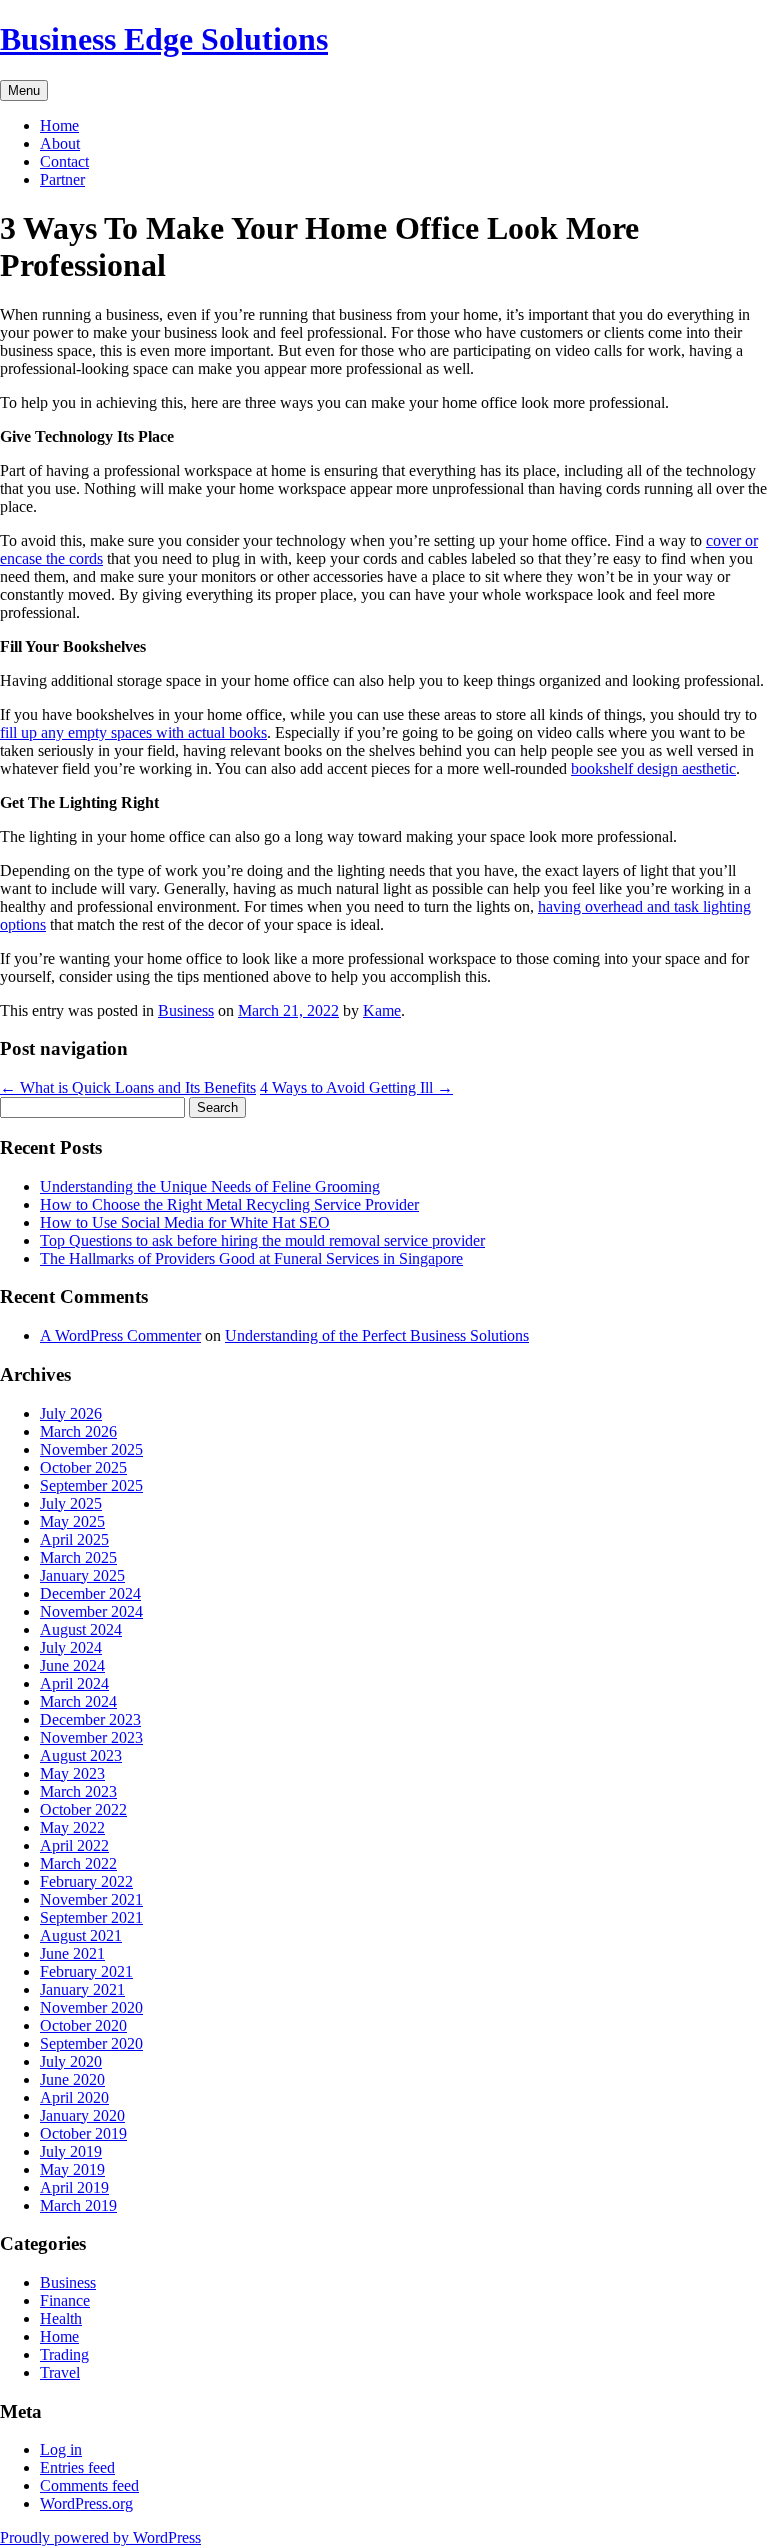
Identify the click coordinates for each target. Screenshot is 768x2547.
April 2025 (74, 1539)
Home (59, 125)
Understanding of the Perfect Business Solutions (377, 1335)
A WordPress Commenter (120, 1335)
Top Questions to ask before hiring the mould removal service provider (262, 1240)
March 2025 (78, 1557)
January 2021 (82, 1989)
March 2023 (78, 1791)
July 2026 (71, 1413)
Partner (62, 179)
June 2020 (72, 2079)
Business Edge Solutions (164, 39)
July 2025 (71, 1503)
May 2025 (72, 1521)
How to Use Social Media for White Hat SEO (185, 1222)
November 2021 (91, 1899)
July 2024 (71, 1647)
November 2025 (91, 1449)
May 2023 (72, 1773)
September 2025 (91, 1485)
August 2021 (81, 1935)
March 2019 (78, 2205)
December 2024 (90, 1593)
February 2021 (86, 1971)
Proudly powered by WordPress (100, 2537)
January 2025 (82, 1575)
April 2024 (74, 1683)
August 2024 (81, 1629)
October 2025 (83, 1467)
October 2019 (83, 2133)
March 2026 (78, 1431)
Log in (61, 2449)
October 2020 (83, 2025)
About (60, 143)
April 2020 (74, 2097)
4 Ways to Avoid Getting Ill (356, 1087)
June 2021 (72, 1953)
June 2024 (72, 1665)
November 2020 (91, 2007)
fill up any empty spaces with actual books (133, 732)
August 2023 (81, 1755)
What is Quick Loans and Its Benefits (128, 1087)
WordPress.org (86, 2503)
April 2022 (74, 1845)
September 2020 (91, 2043)
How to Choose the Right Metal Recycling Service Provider (229, 1204)
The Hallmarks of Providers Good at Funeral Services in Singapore (251, 1258)
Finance (65, 2300)
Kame (382, 1010)
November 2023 (91, 1737)
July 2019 (71, 2151)
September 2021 (91, 1917)
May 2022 (72, 1827)
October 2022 (83, 1809)
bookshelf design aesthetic (653, 768)
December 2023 (90, 1719)
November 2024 (91, 1611)
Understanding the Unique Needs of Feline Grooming (210, 1186)
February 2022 (86, 1881)
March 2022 (78, 1863)
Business (186, 1010)
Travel (60, 2372)
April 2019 (74, 2187)
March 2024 (78, 1701)
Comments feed (89, 2485)
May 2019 (72, 2169)
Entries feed (77, 2467)
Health (61, 2318)
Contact (64, 161)
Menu (24, 90)
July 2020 (71, 2061)
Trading (64, 2354)
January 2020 (82, 2115)
